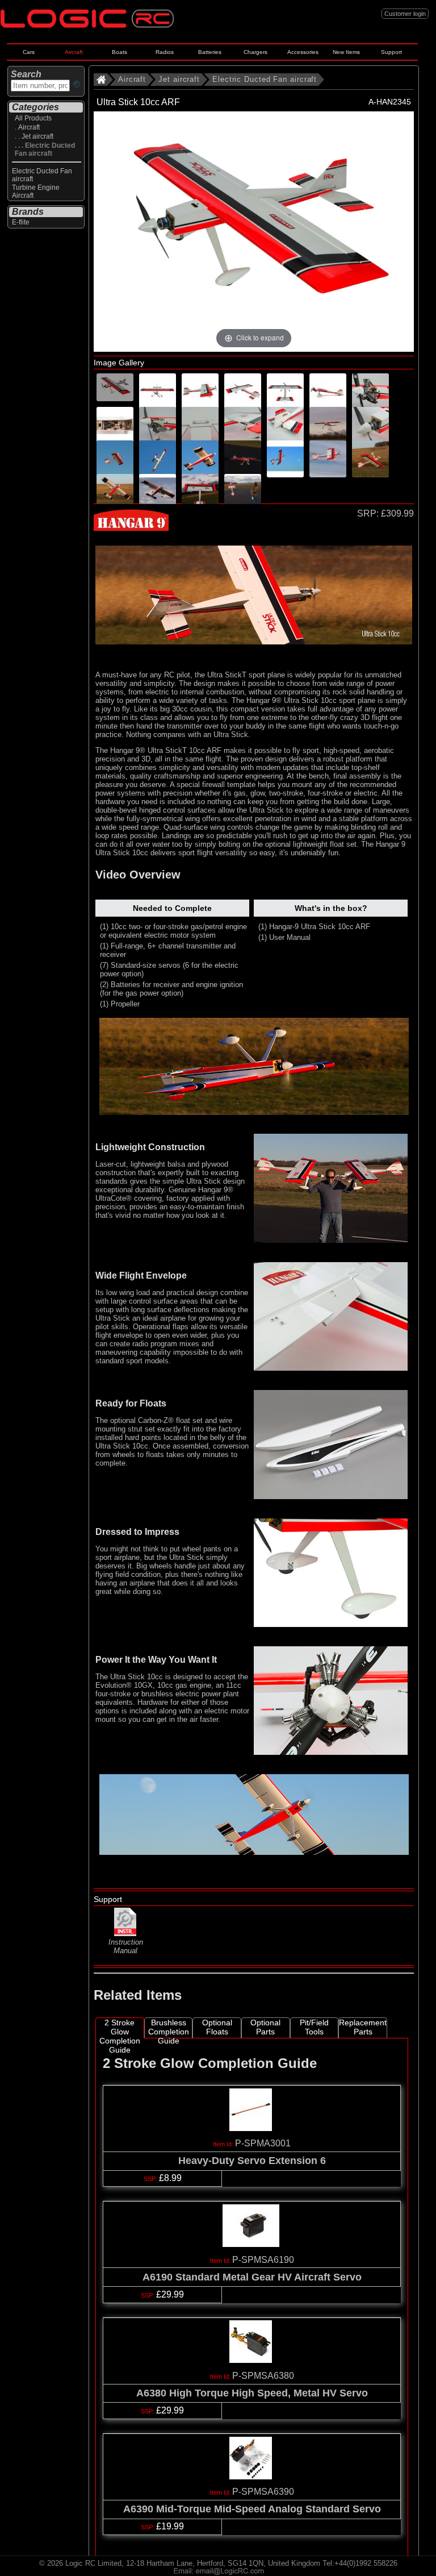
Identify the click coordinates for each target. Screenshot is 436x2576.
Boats (120, 52)
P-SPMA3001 (263, 2143)
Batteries (210, 52)
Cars (29, 52)
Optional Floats (217, 2027)
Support (391, 52)
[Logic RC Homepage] (87, 25)
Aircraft (74, 52)
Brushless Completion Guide (169, 2028)
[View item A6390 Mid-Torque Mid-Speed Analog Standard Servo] (252, 2476)
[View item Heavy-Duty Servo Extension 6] (252, 2128)
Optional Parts (265, 2027)
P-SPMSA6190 (263, 2260)
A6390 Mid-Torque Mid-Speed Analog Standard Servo (252, 2509)
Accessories (303, 52)
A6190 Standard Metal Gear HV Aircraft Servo (252, 2277)
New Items (346, 52)
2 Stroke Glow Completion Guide (120, 2028)
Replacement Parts (363, 2027)
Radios (165, 52)
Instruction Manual (126, 1946)
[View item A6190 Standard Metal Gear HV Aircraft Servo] (252, 2244)
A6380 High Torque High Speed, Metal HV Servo (252, 2393)
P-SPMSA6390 (263, 2492)
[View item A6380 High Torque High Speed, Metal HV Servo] (252, 2360)
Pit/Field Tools (314, 2027)
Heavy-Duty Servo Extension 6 (252, 2161)
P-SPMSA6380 (263, 2376)
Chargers (255, 52)
